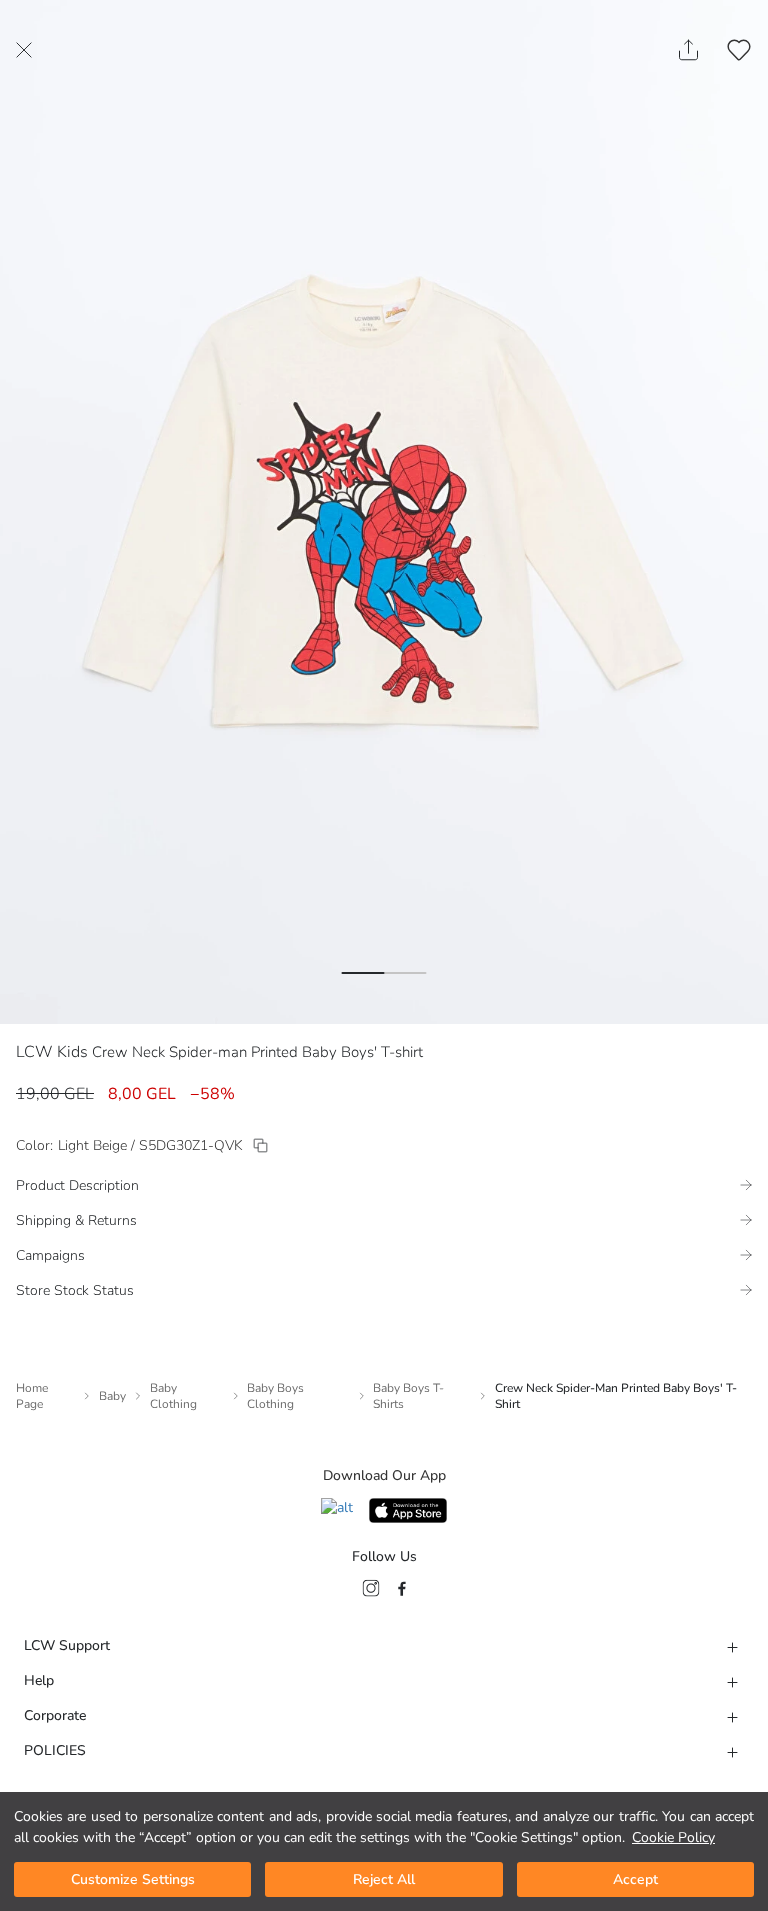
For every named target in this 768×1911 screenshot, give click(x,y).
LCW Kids (52, 1052)
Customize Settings (133, 1879)
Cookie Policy (673, 1837)
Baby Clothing (173, 1396)
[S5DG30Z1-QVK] (260, 1145)
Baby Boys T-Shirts (408, 1396)
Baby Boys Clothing (275, 1396)
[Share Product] (688, 50)
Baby (112, 1396)
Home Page (32, 1396)
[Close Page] (24, 50)
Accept (635, 1879)
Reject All (384, 1879)
